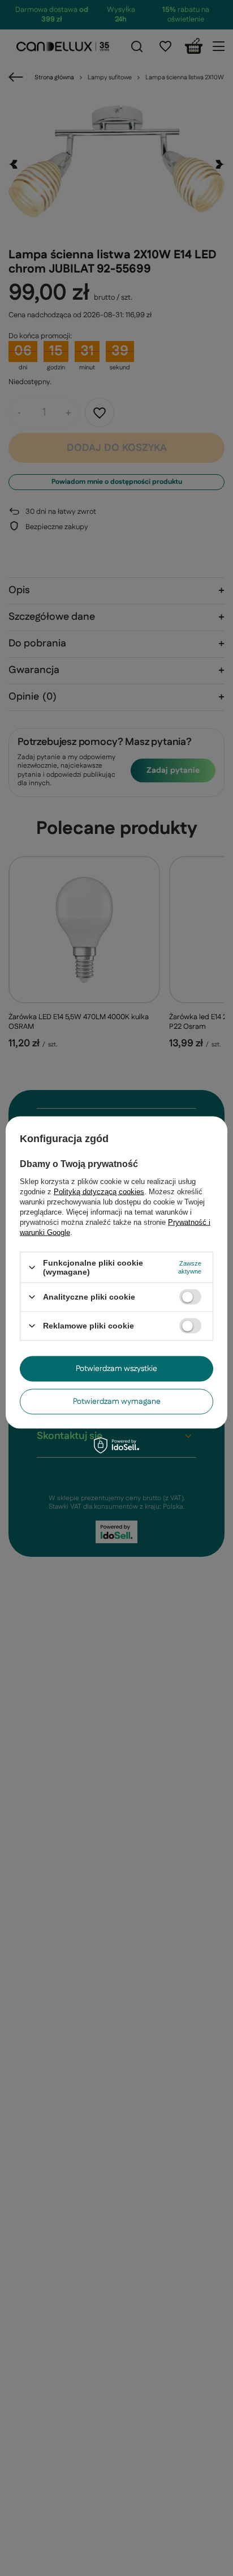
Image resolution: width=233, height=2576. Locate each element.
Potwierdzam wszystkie (116, 1369)
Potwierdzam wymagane (117, 1402)
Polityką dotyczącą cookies (99, 1192)
